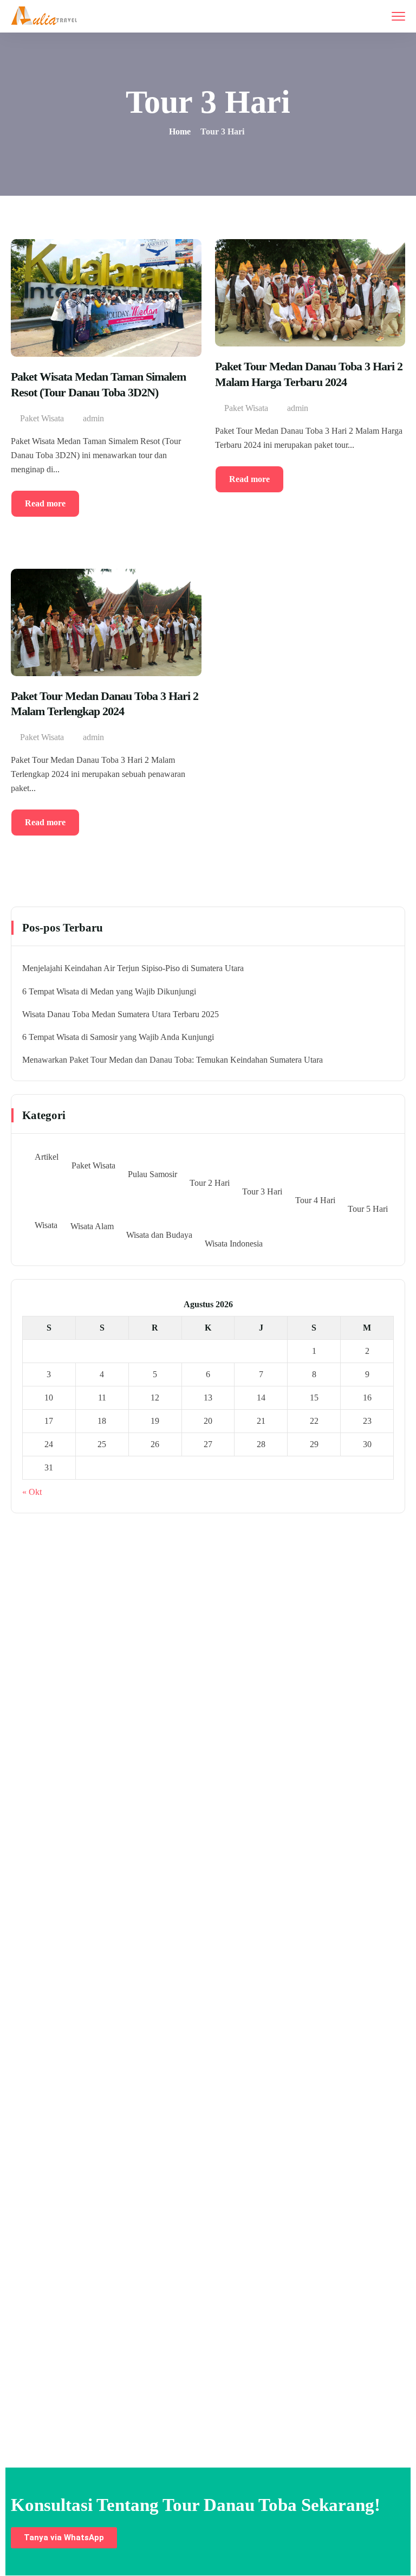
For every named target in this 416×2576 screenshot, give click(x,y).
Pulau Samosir (152, 1174)
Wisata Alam (92, 1226)
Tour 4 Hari (315, 1200)
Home (180, 131)
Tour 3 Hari (262, 1191)
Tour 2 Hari (210, 1183)
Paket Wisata (42, 418)
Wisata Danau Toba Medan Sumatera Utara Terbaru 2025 (121, 1014)
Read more (45, 503)
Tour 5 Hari (368, 1209)
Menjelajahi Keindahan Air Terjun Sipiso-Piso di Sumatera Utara (133, 968)
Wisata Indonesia (234, 1244)
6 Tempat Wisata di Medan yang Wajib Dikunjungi (109, 991)
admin (93, 418)
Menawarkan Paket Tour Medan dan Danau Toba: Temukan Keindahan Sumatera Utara (173, 1060)
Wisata (46, 1225)
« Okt (32, 1492)
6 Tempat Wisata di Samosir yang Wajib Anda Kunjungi (118, 1037)
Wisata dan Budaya (159, 1235)
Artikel (47, 1157)
